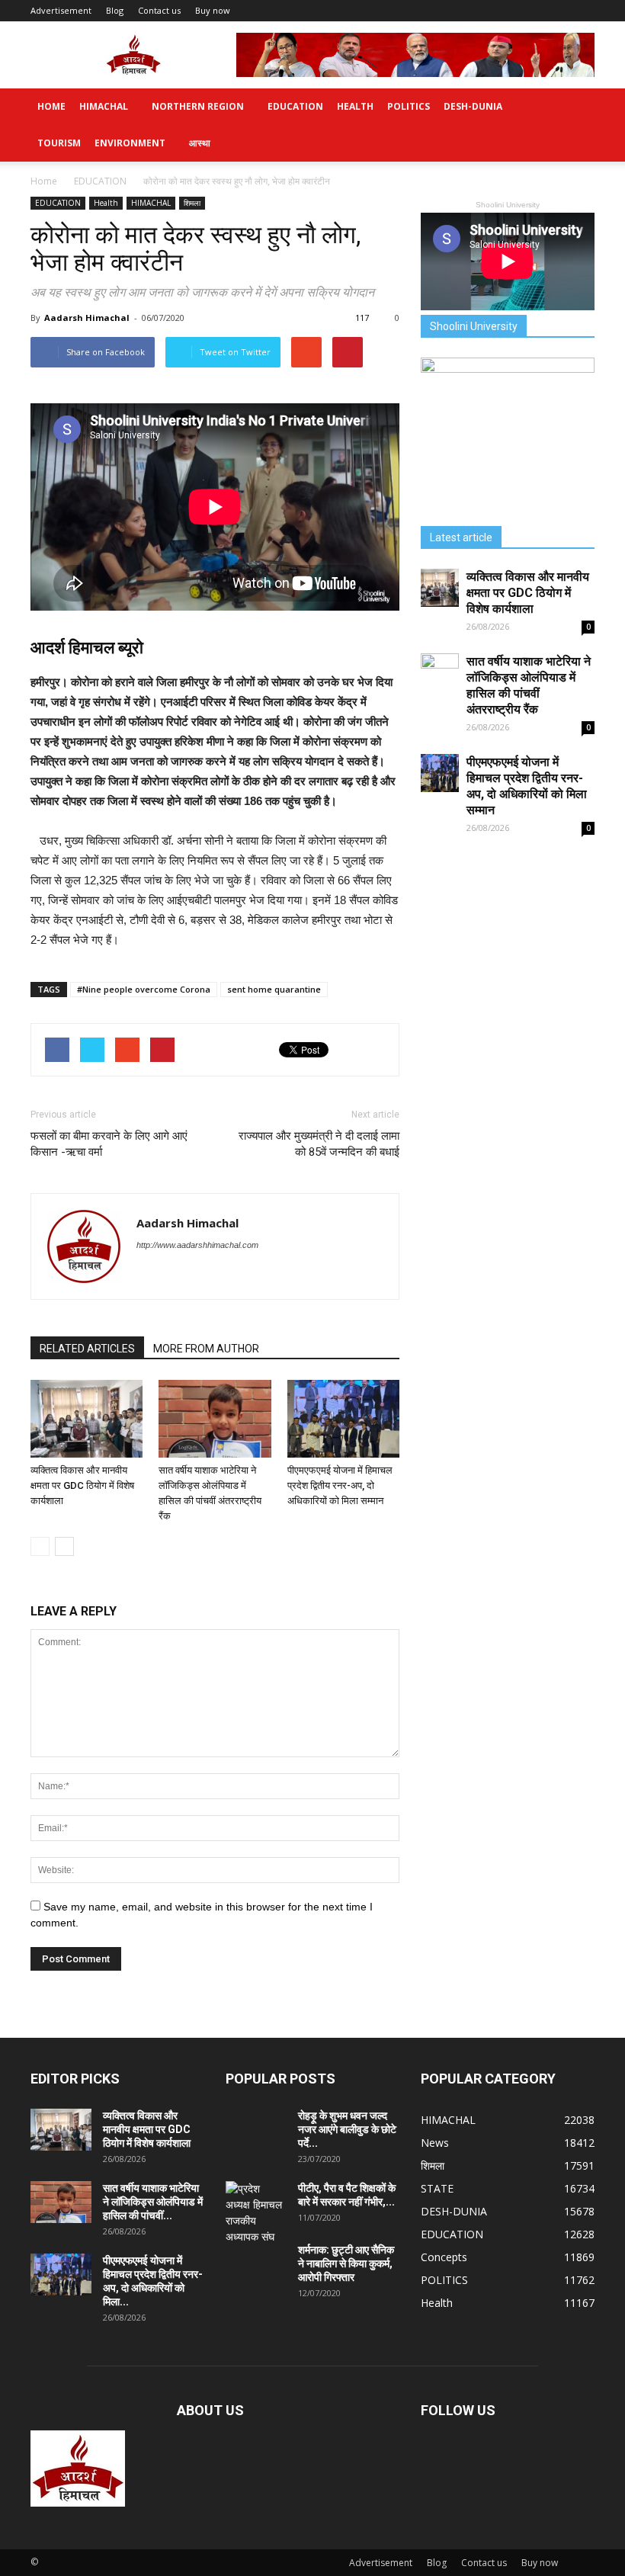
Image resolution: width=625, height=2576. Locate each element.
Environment (130, 143)
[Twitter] (149, 1276)
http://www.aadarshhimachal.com (197, 1245)
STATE (437, 2188)
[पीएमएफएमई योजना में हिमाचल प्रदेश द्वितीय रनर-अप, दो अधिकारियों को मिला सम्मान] (343, 1418)
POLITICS (409, 106)
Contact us (159, 10)
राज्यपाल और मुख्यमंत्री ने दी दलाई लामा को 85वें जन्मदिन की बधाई (319, 1144)
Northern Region (198, 106)
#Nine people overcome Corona (144, 989)
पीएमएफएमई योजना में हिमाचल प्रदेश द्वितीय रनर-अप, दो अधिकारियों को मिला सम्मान (340, 1485)
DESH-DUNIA (473, 106)
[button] (576, 125)
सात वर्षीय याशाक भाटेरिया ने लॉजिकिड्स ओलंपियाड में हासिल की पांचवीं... (153, 2202)
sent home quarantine (274, 989)
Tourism (59, 143)
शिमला (192, 203)
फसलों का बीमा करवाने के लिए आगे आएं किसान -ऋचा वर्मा (109, 1144)
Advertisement (61, 10)
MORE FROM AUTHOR (206, 1349)
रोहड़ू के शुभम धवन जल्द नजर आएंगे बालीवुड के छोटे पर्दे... (347, 2129)
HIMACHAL (104, 106)
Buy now (213, 10)
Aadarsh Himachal (87, 318)
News (435, 2143)
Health (355, 106)
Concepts (444, 2257)
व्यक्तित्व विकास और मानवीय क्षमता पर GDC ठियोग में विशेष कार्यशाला (82, 1485)
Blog (115, 10)
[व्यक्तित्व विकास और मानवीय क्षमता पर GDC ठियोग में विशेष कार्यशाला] (87, 1418)
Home (51, 106)
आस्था (200, 143)
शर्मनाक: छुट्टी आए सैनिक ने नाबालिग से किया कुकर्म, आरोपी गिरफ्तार (346, 2263)
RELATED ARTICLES (87, 1349)
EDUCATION (295, 106)
